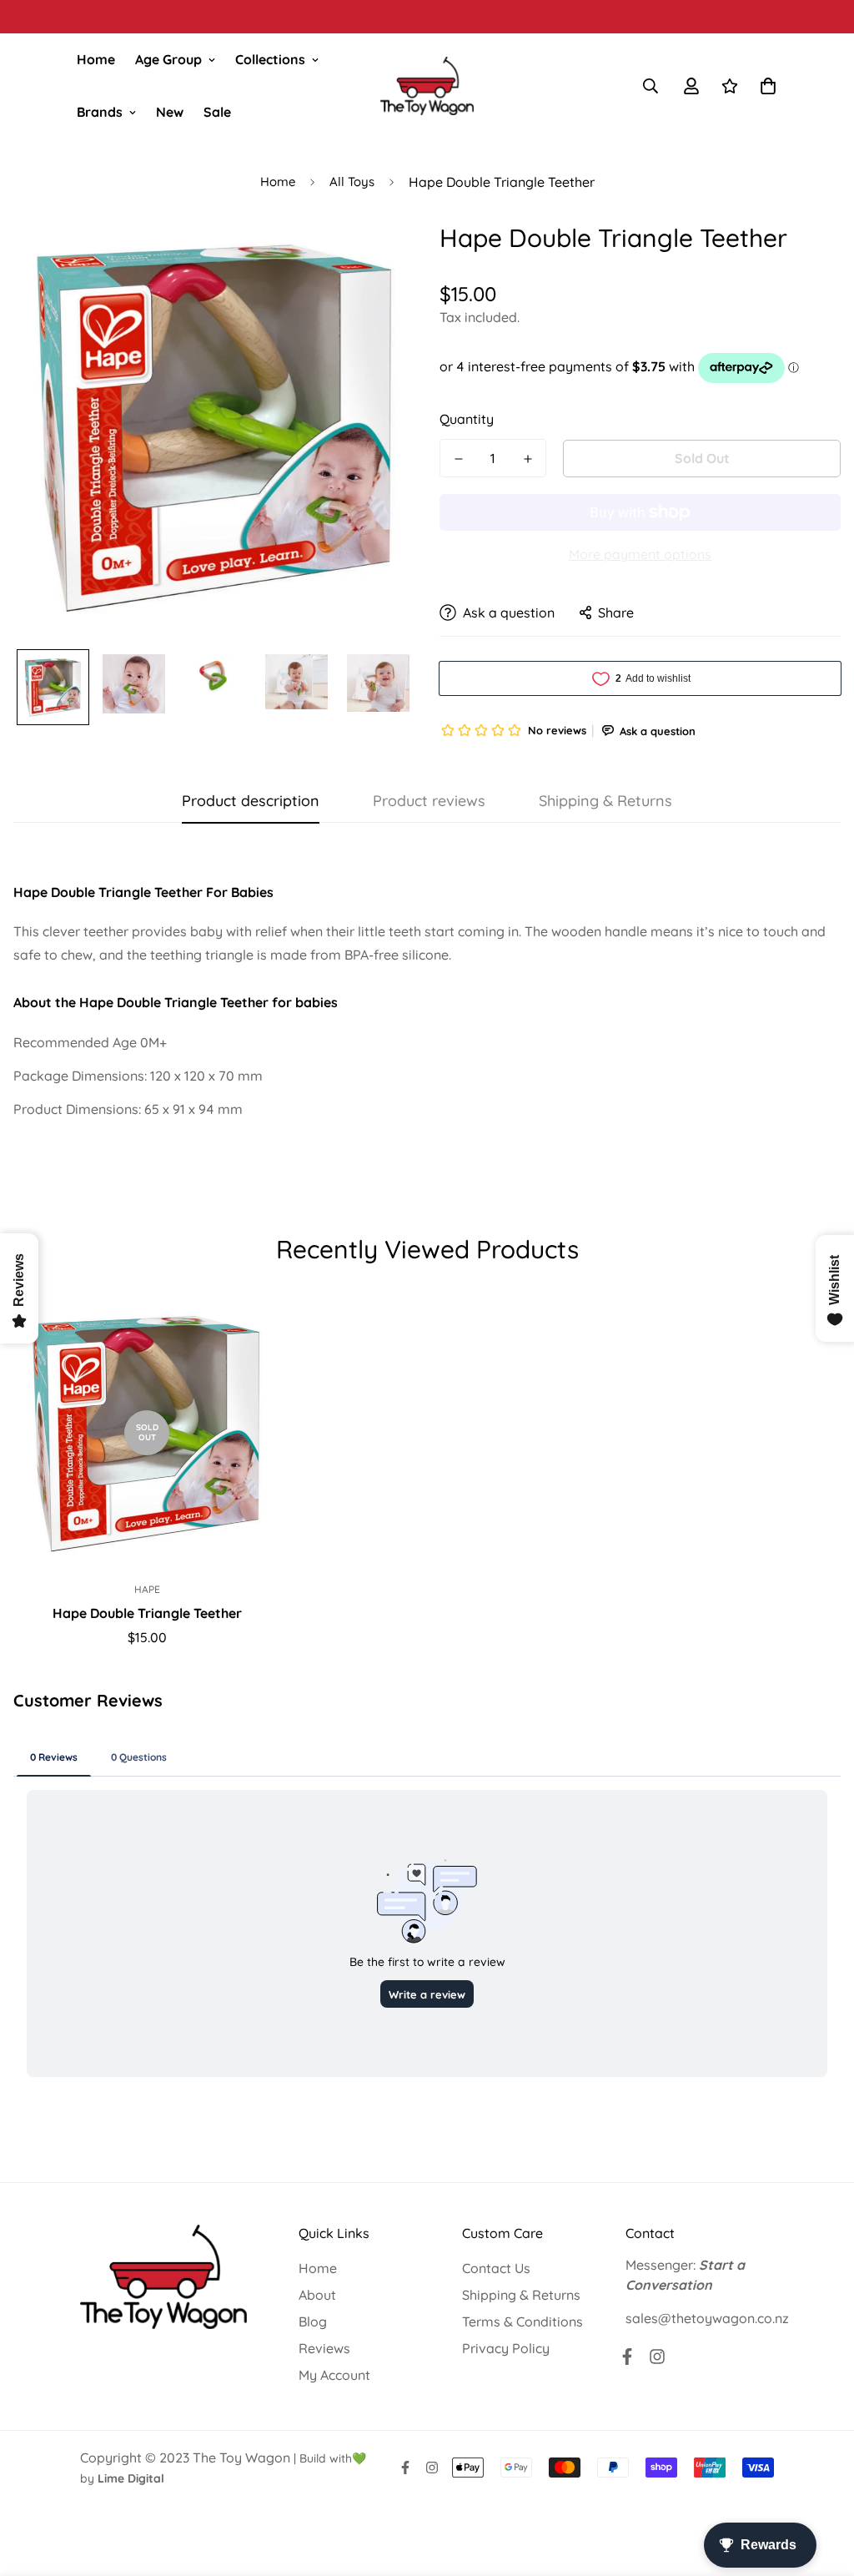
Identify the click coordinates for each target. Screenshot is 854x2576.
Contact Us (496, 2268)
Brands (100, 112)
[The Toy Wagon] (427, 86)
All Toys (352, 181)
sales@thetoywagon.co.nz (707, 2318)
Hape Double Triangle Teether (147, 1613)
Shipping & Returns (521, 2295)
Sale (217, 112)
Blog (313, 2321)
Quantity (467, 419)
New (170, 112)
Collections (270, 59)
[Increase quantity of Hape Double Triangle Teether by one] (527, 459)
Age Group (168, 59)
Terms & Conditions (522, 2321)
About (317, 2295)
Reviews (324, 2348)
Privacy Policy (506, 2348)
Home (96, 59)
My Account (334, 2375)
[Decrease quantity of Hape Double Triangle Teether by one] (458, 459)
